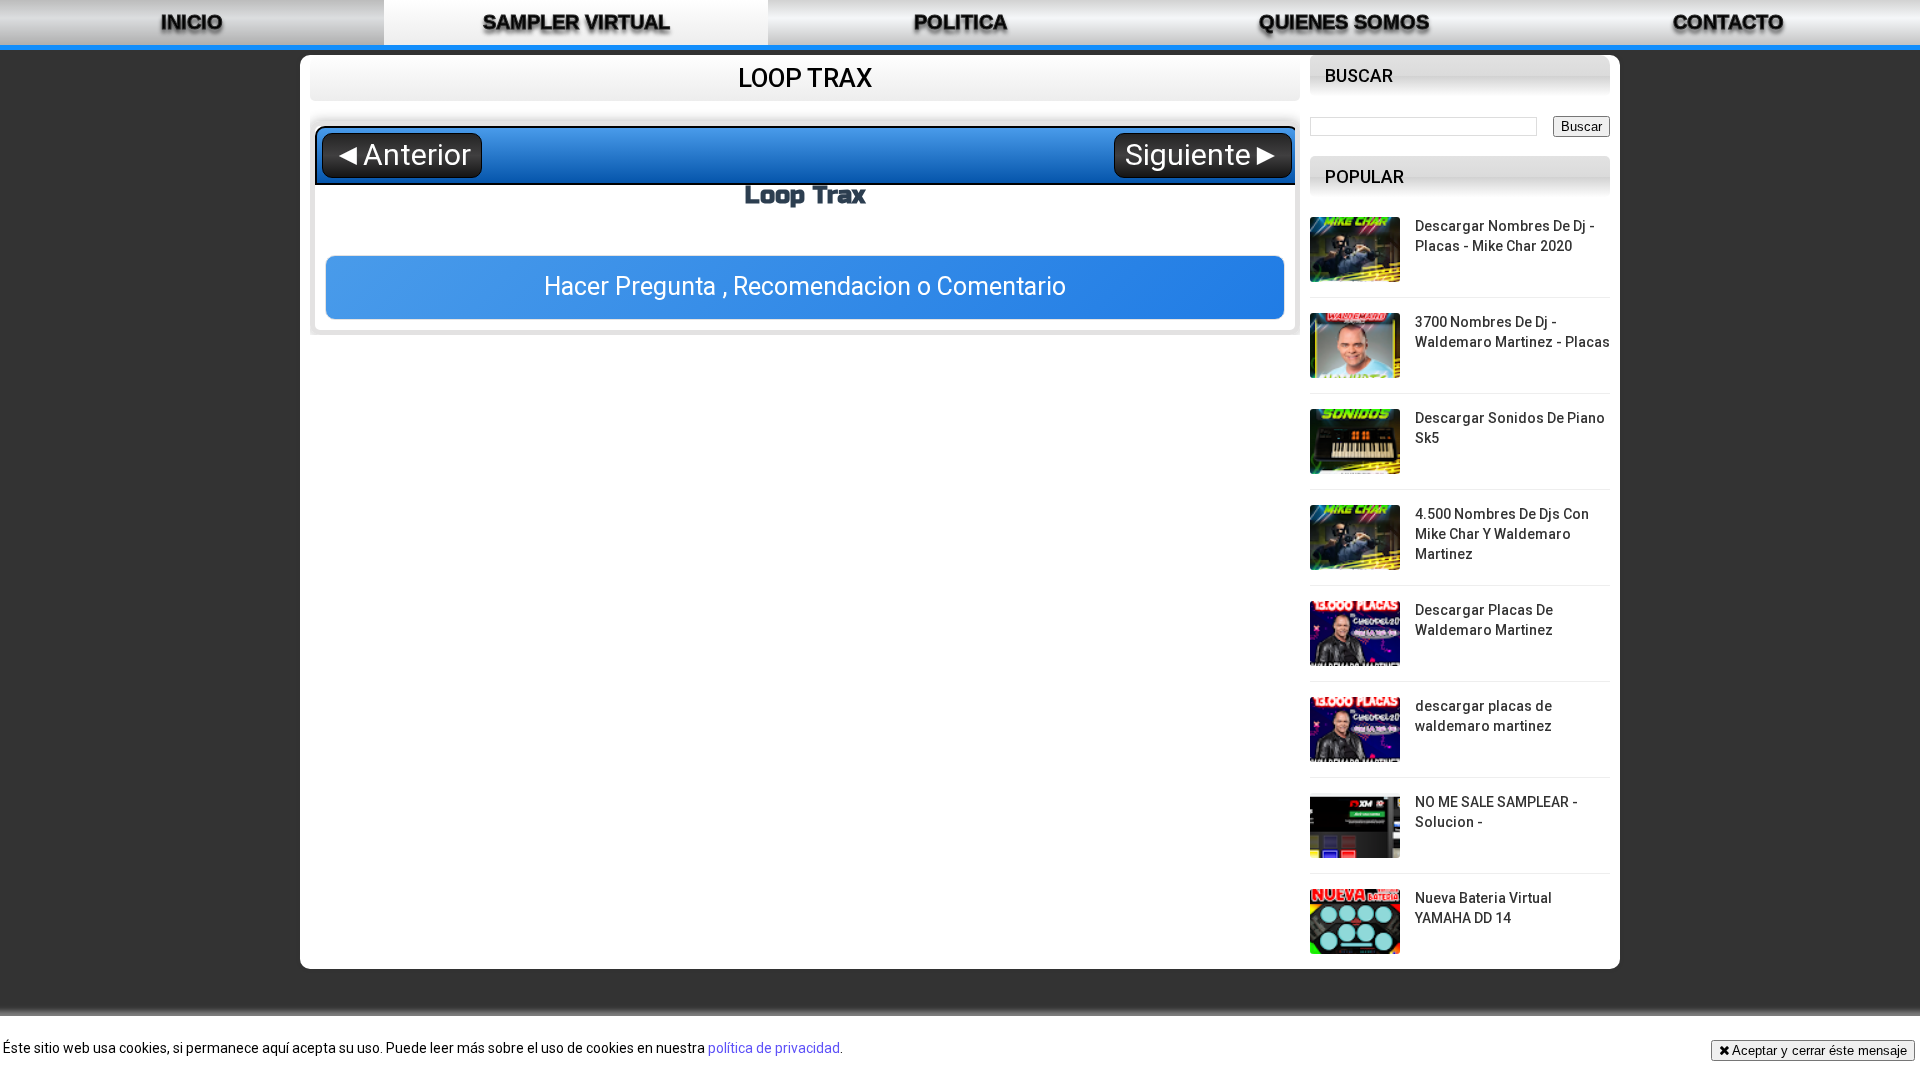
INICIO (192, 22)
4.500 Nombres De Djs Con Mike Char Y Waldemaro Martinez (1502, 533)
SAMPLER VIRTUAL (576, 22)
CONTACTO (1728, 22)
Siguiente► (1203, 154)
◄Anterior (402, 154)
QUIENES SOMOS (1344, 22)
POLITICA (960, 22)
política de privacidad (774, 1048)
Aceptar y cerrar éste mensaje (1818, 1050)
